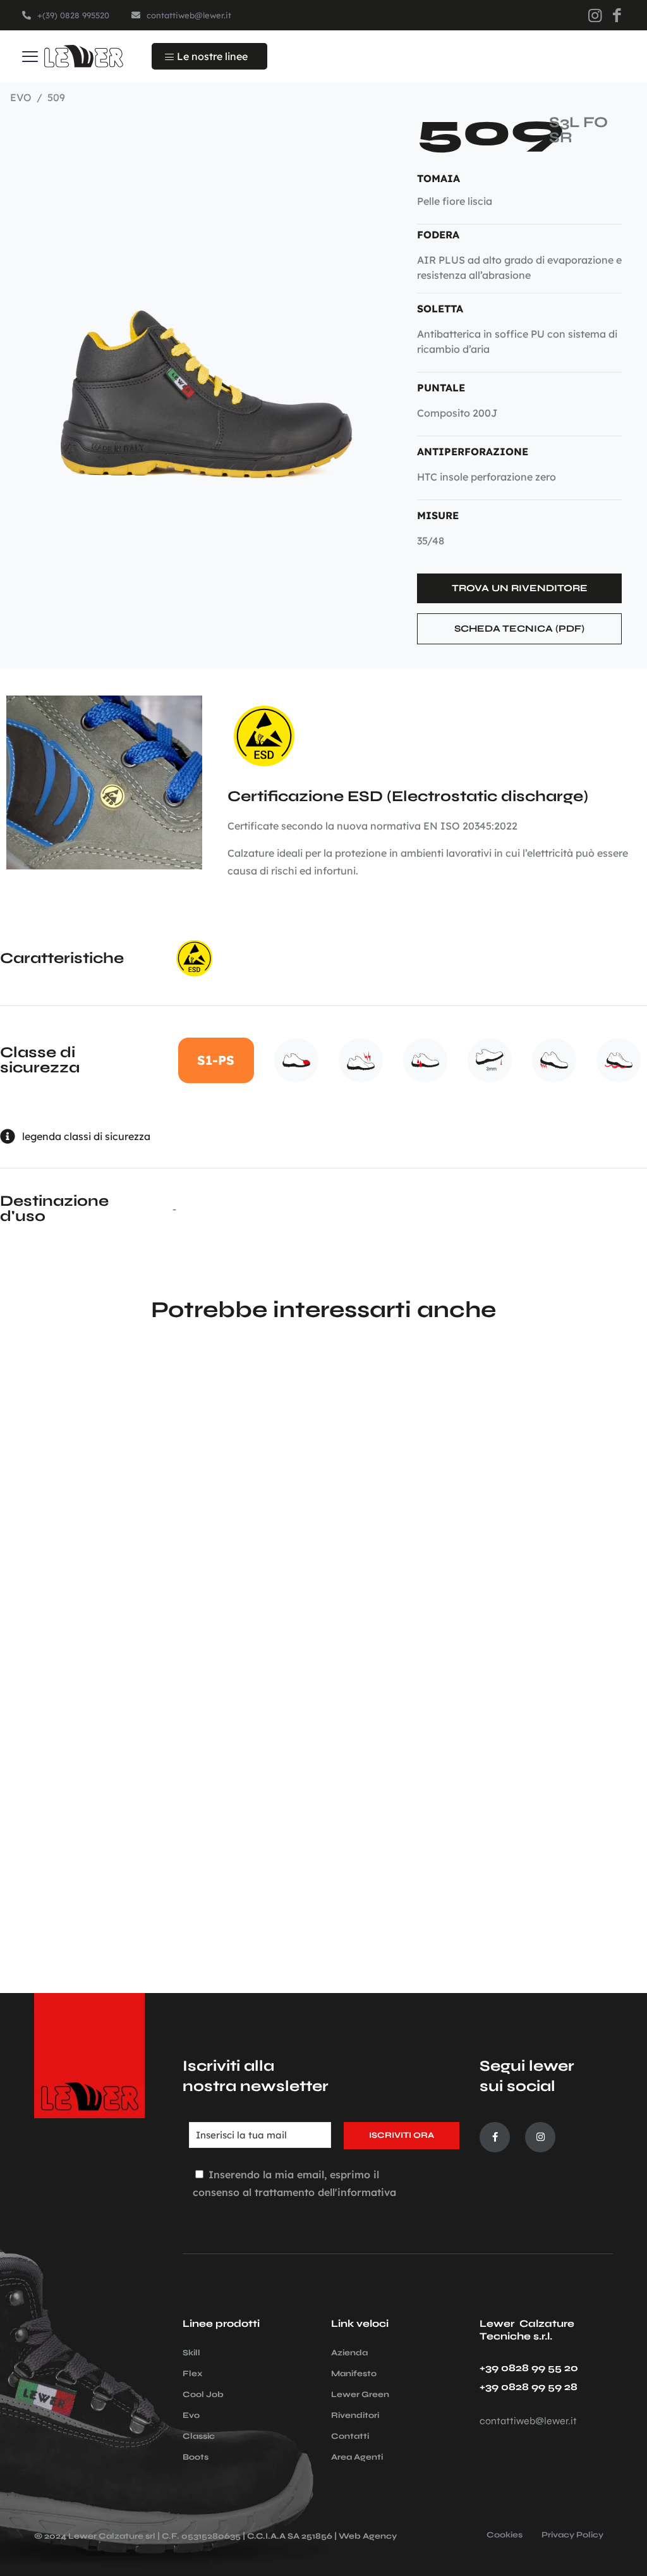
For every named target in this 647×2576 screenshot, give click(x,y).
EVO (21, 97)
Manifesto (354, 2374)
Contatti (350, 2436)
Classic (199, 2436)
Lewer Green (360, 2395)
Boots (196, 2457)
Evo (191, 2415)
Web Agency (368, 2536)
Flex (193, 2374)
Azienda (349, 2353)
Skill (191, 2353)
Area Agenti (357, 2457)
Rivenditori (355, 2415)
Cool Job (203, 2395)
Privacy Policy (572, 2536)
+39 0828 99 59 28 (529, 2387)
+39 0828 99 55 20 (529, 2368)
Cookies (505, 2536)
